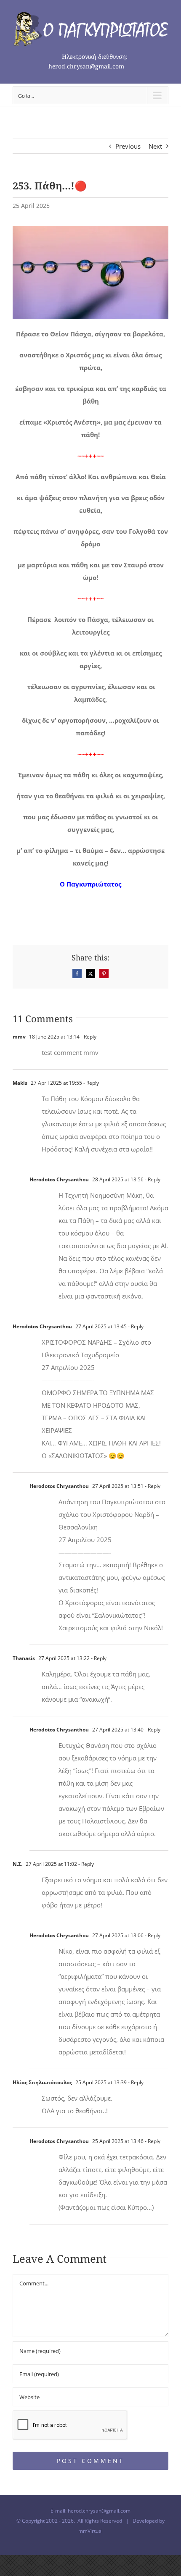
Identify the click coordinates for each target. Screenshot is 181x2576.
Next (155, 146)
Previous (128, 146)
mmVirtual (90, 2531)
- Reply (88, 1037)
